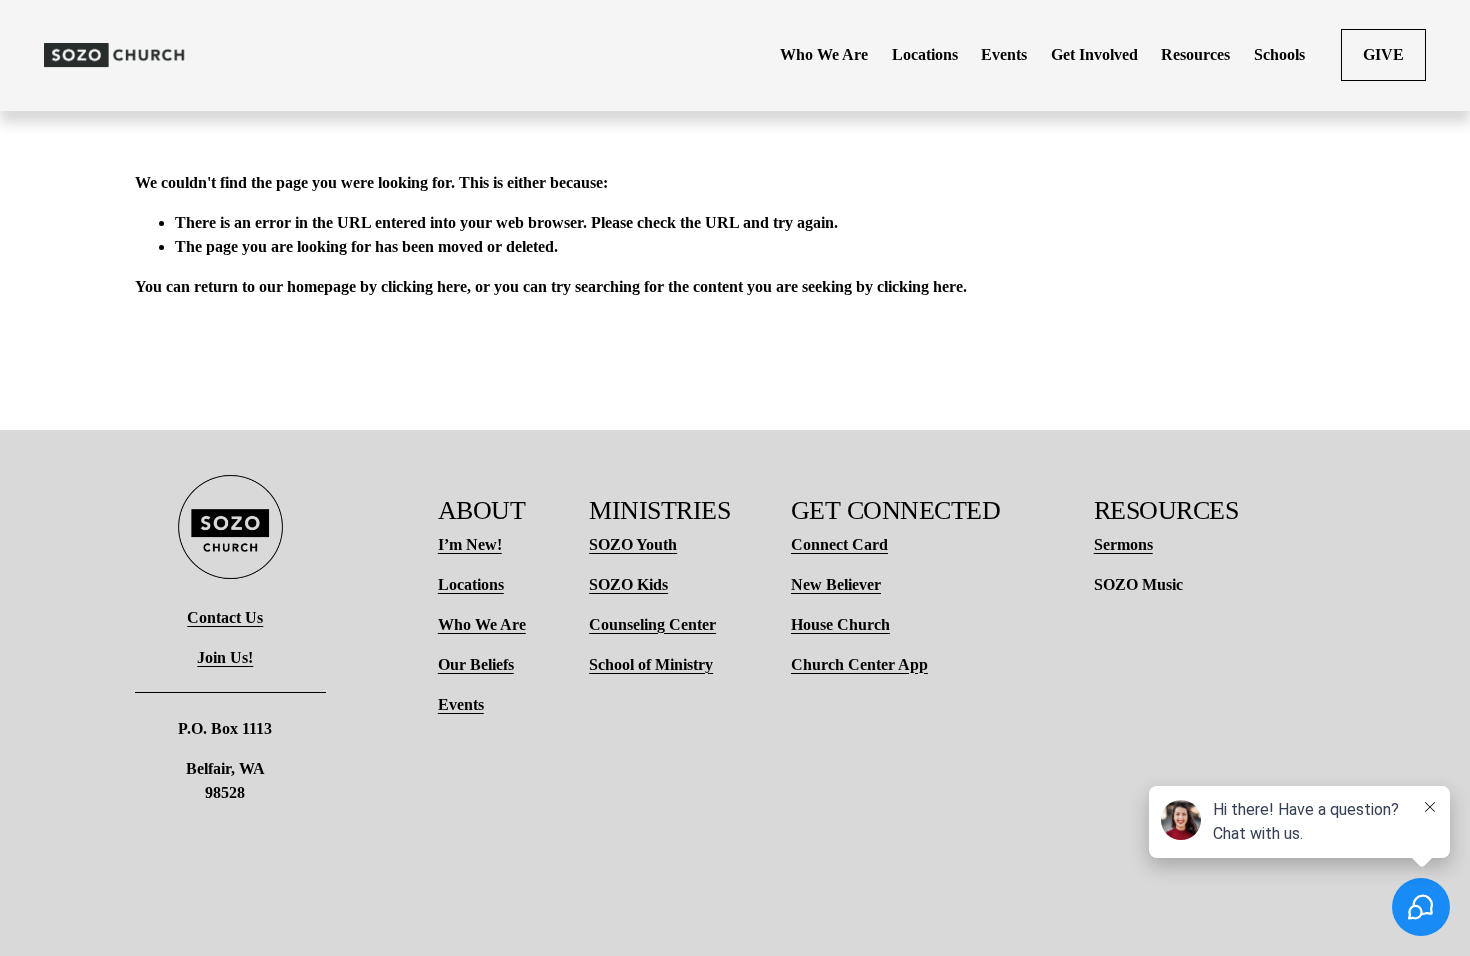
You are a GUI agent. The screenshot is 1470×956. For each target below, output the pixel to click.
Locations (471, 584)
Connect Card (839, 544)
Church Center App (859, 664)
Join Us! (225, 657)
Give (1383, 54)
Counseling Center (652, 624)
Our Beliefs (476, 664)
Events (461, 704)
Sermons (1123, 544)
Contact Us (225, 617)
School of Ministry (651, 664)
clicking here (424, 286)
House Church (840, 624)
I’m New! (470, 544)
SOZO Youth (633, 544)
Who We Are (482, 624)
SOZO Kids (628, 584)
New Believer (836, 584)
